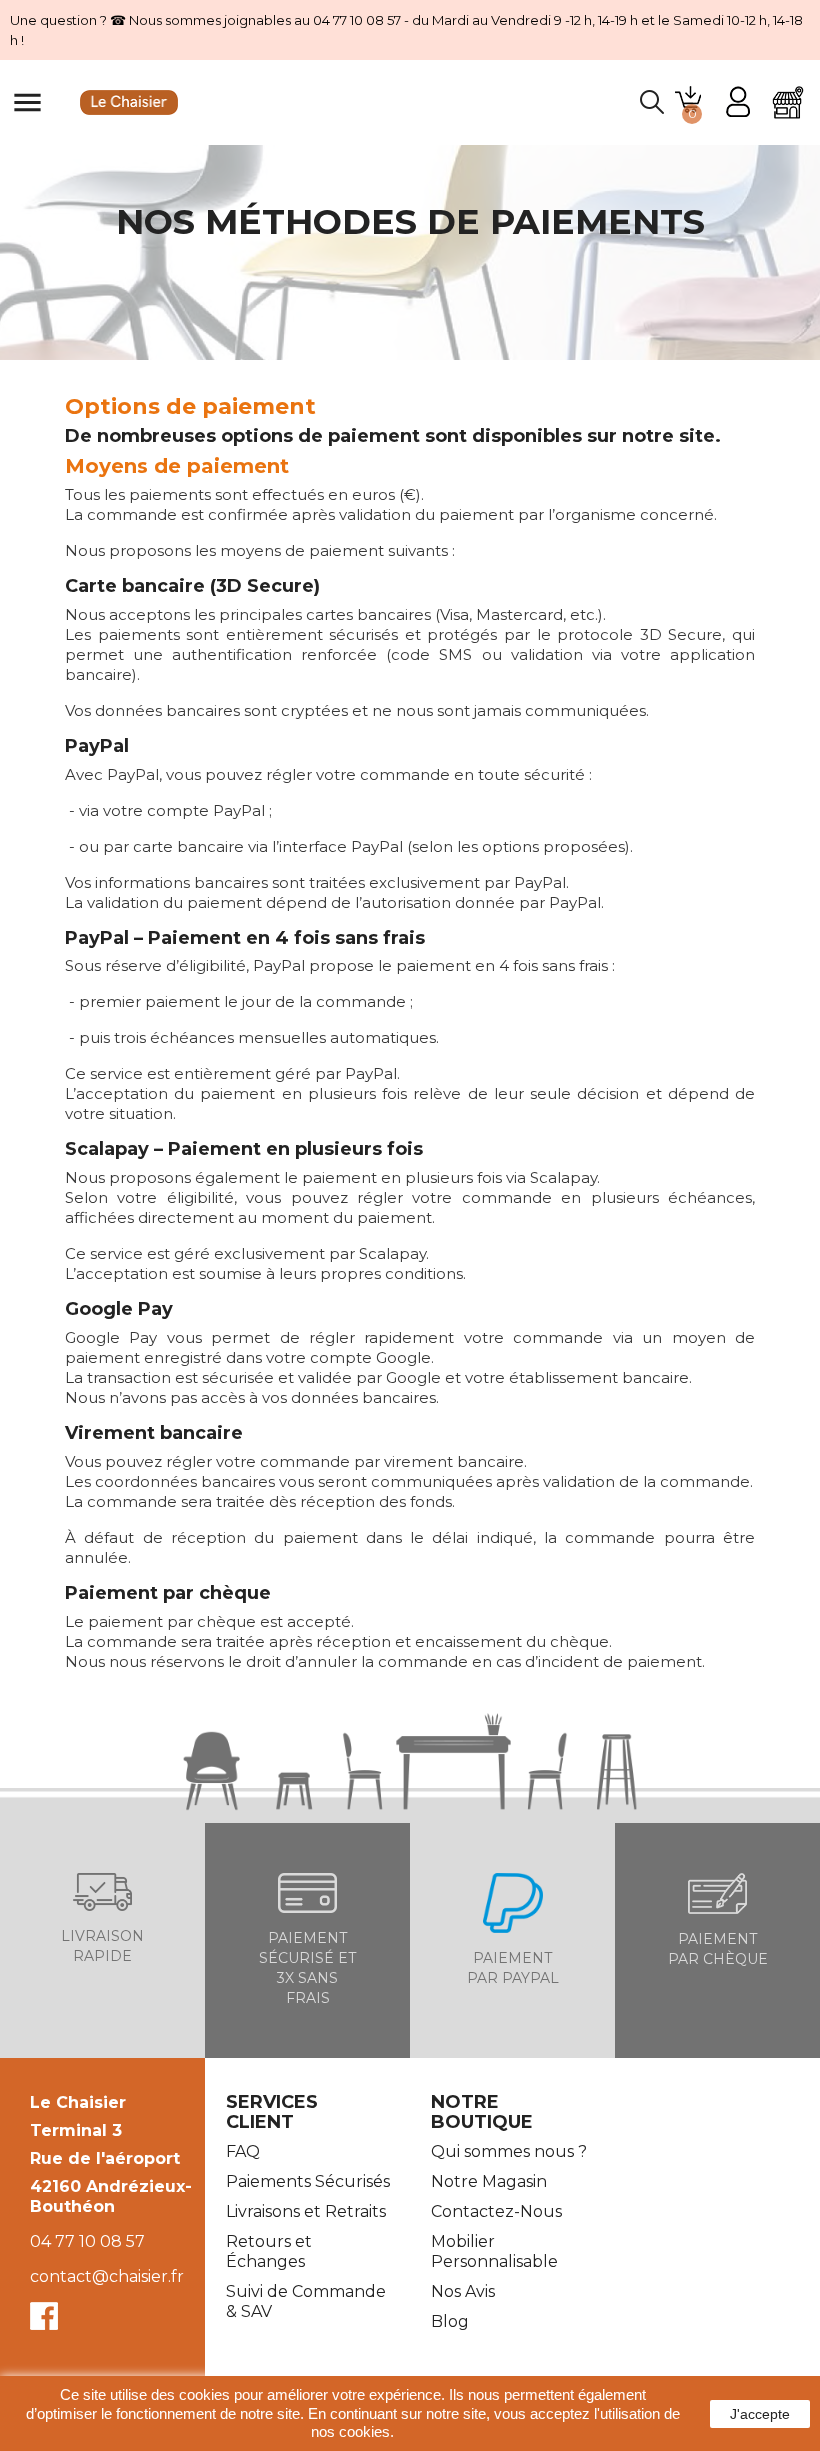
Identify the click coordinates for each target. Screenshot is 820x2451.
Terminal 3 (76, 2130)
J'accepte (760, 2414)
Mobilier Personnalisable (494, 2251)
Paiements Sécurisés (308, 2181)
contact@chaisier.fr (107, 2276)
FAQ (243, 2151)
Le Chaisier (78, 2102)
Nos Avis (463, 2291)
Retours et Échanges (269, 2251)
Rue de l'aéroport (105, 2158)
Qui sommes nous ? (509, 2151)
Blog (450, 2321)
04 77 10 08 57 (87, 2241)
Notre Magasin (489, 2181)
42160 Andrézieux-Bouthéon (111, 2196)
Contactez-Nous (496, 2211)
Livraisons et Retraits (306, 2211)
